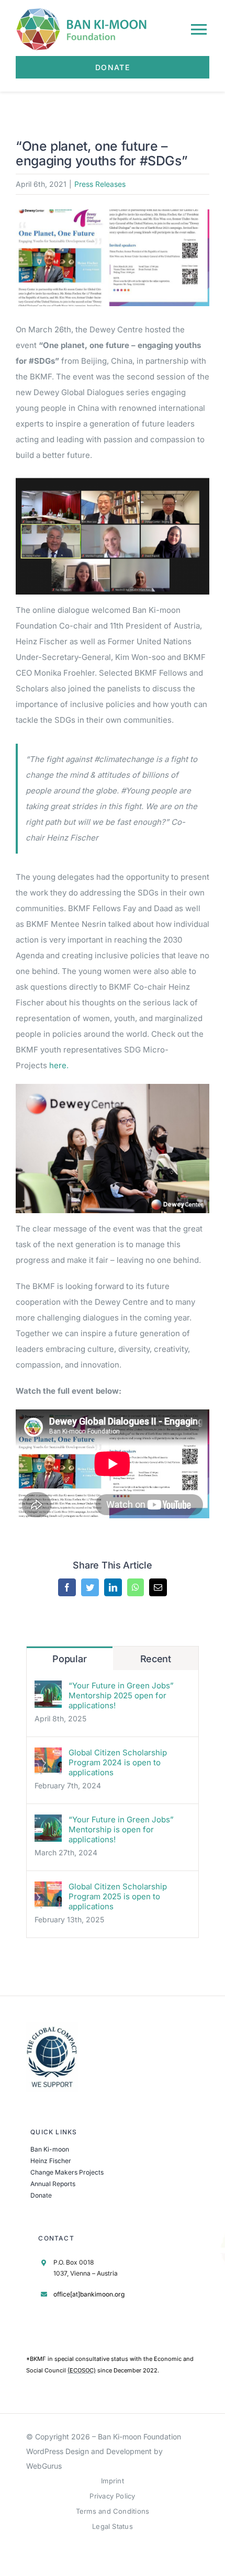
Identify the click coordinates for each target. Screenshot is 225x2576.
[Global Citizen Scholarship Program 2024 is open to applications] (48, 1755)
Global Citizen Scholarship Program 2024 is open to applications (118, 1762)
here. (60, 1065)
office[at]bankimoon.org (89, 2294)
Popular (69, 1659)
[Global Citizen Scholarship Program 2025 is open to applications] (48, 1889)
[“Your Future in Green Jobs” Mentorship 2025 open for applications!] (48, 1688)
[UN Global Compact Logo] (52, 2026)
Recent (156, 1659)
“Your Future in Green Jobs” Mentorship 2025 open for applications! (121, 1695)
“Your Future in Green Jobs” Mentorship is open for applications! (121, 1829)
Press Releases (100, 184)
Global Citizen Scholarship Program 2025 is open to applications (118, 1896)
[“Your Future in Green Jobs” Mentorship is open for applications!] (48, 1822)
